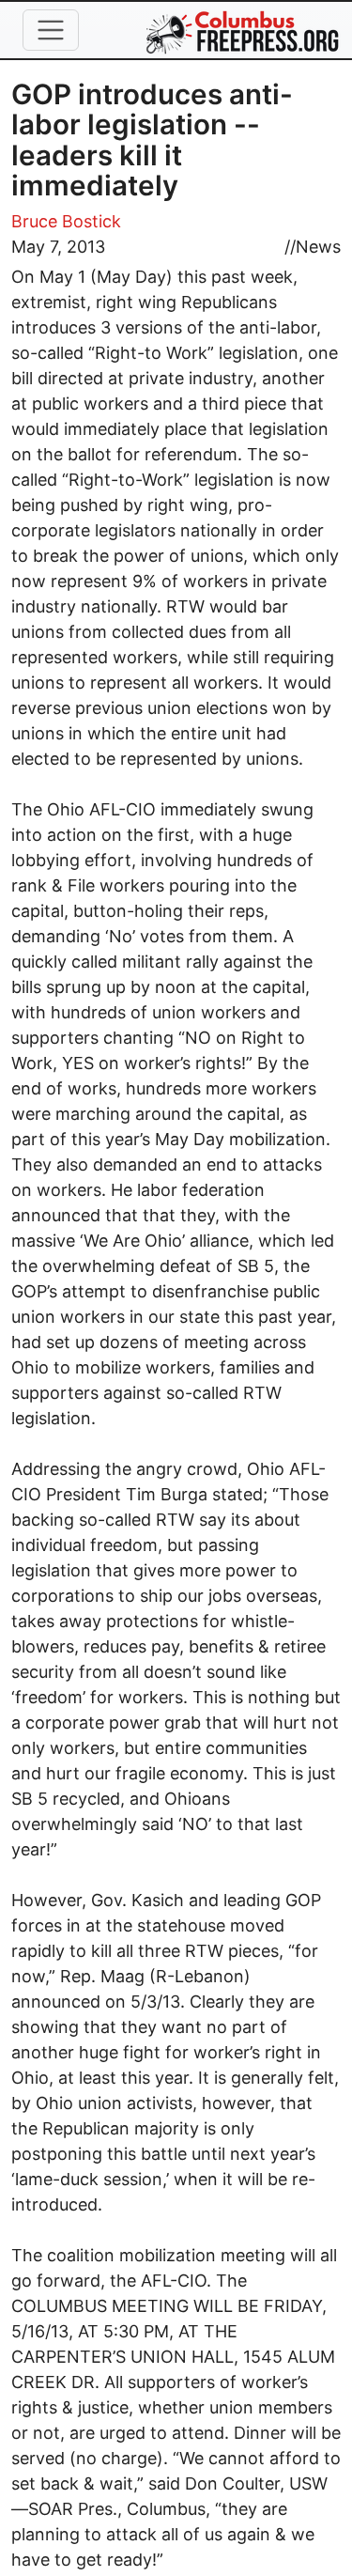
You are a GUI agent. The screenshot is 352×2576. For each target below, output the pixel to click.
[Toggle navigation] (51, 30)
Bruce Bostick (66, 221)
